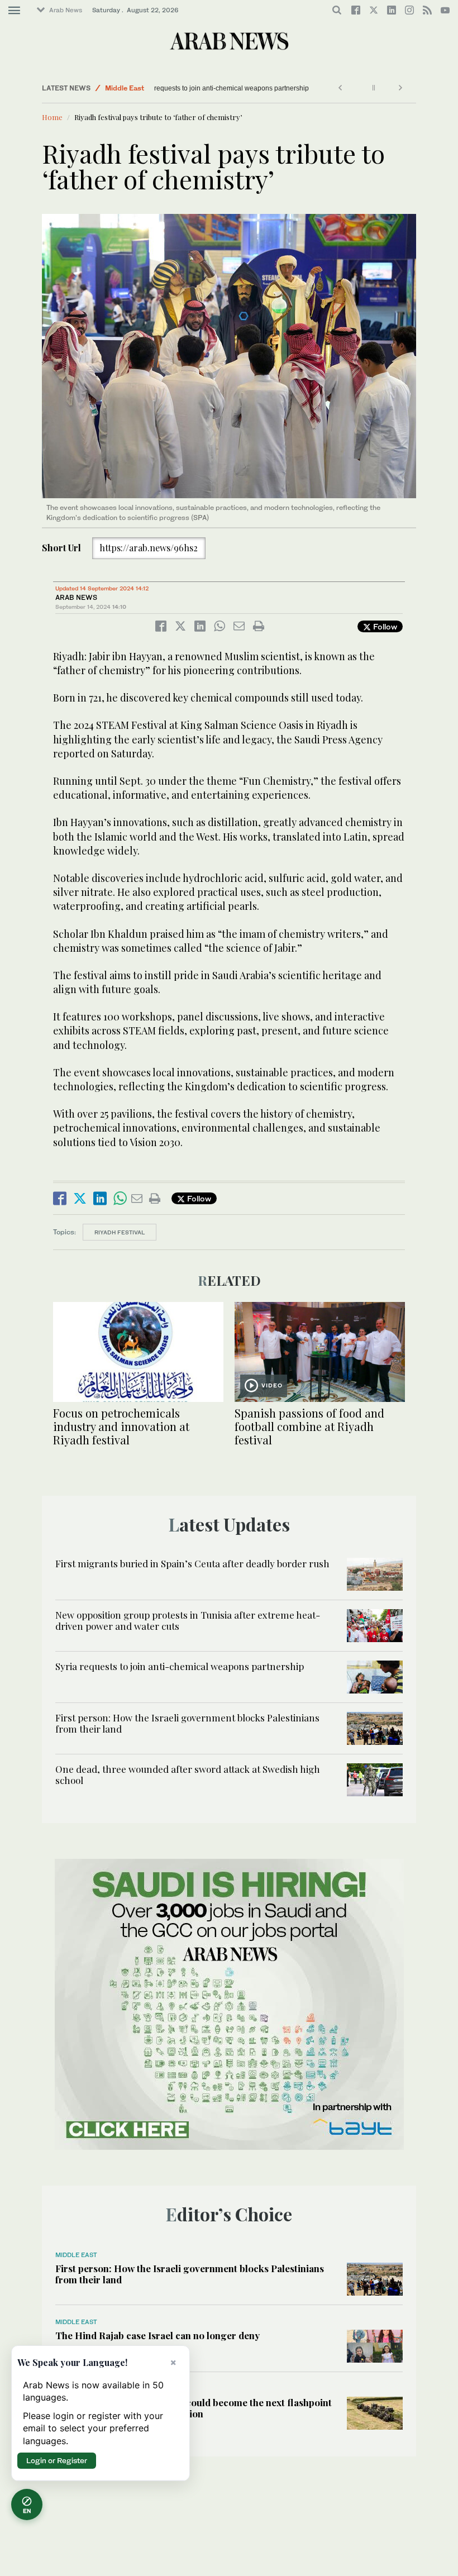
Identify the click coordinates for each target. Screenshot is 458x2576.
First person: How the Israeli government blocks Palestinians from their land (187, 1723)
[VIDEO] (320, 1351)
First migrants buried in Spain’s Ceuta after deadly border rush (192, 1563)
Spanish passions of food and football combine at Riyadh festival (309, 1426)
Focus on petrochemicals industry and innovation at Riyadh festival (121, 1426)
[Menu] (14, 11)
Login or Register (57, 2460)
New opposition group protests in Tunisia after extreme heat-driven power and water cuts (188, 1620)
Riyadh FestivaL (120, 1232)
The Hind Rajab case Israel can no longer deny (158, 2335)
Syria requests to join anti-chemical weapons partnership (244, 88)
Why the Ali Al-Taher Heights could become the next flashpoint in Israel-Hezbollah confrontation (194, 2408)
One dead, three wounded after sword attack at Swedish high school (188, 1774)
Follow (384, 626)
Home (52, 117)
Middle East (125, 88)
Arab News (66, 10)
